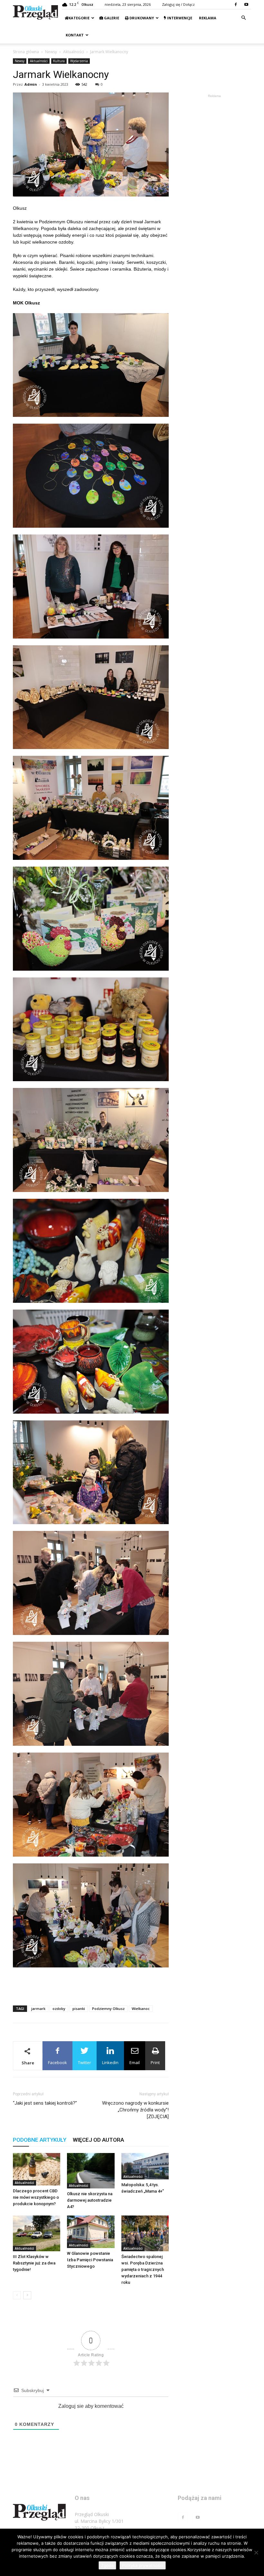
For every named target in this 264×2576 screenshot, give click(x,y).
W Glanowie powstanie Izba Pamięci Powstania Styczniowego (90, 2260)
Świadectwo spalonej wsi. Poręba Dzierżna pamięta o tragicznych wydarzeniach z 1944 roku (143, 2269)
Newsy (51, 52)
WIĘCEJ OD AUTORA (98, 2140)
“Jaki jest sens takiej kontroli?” (45, 2103)
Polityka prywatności (143, 2565)
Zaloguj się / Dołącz (178, 4)
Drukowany (141, 18)
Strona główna (26, 52)
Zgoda (107, 2565)
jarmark (38, 2009)
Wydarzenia (79, 61)
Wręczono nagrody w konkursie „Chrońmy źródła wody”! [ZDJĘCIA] (135, 2110)
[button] (243, 18)
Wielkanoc (141, 2009)
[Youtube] (246, 5)
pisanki (79, 2009)
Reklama (207, 18)
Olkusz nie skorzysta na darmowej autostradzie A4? (90, 2200)
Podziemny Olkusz (108, 2009)
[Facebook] (236, 5)
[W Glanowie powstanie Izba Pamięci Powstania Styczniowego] (91, 2232)
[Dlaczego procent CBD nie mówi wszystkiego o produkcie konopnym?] (37, 2169)
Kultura (59, 61)
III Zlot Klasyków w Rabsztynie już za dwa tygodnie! (34, 2263)
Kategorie (79, 18)
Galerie (111, 18)
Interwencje (179, 18)
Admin (31, 84)
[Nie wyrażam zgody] (256, 2552)
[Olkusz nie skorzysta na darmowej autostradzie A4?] (91, 2171)
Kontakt (74, 35)
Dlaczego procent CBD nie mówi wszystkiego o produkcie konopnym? (36, 2197)
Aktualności (74, 52)
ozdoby (59, 2009)
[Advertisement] (91, 1984)
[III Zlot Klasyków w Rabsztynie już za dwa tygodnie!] (37, 2233)
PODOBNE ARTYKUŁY (40, 2140)
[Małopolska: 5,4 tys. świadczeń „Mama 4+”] (145, 2166)
